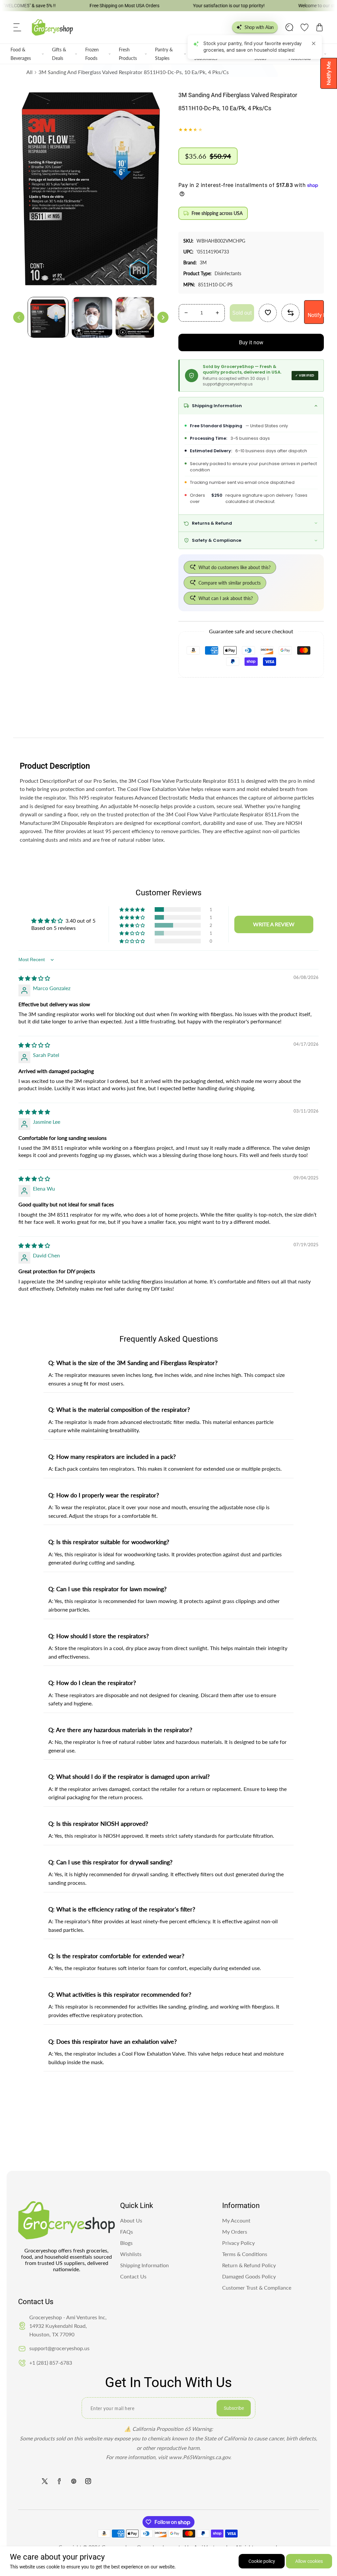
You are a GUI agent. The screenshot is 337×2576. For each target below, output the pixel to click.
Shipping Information (144, 2265)
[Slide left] (19, 317)
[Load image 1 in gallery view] (48, 317)
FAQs (127, 2232)
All (29, 72)
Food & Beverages (21, 54)
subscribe (234, 2408)
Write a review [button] (274, 924)
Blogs (126, 2243)
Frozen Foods (92, 54)
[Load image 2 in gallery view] (92, 317)
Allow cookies (309, 2561)
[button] (17, 27)
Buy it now (251, 342)
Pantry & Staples (164, 54)
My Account (236, 2220)
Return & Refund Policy (249, 2265)
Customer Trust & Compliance (257, 2287)
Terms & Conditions (245, 2254)
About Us (131, 2220)
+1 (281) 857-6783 (51, 2363)
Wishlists (131, 2254)
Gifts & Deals (59, 54)
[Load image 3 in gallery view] (136, 317)
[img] (34, 978)
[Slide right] (163, 317)
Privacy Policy (238, 2243)
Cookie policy (262, 2561)
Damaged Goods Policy (249, 2276)
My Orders (235, 2232)
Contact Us (133, 2276)
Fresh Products (128, 54)
